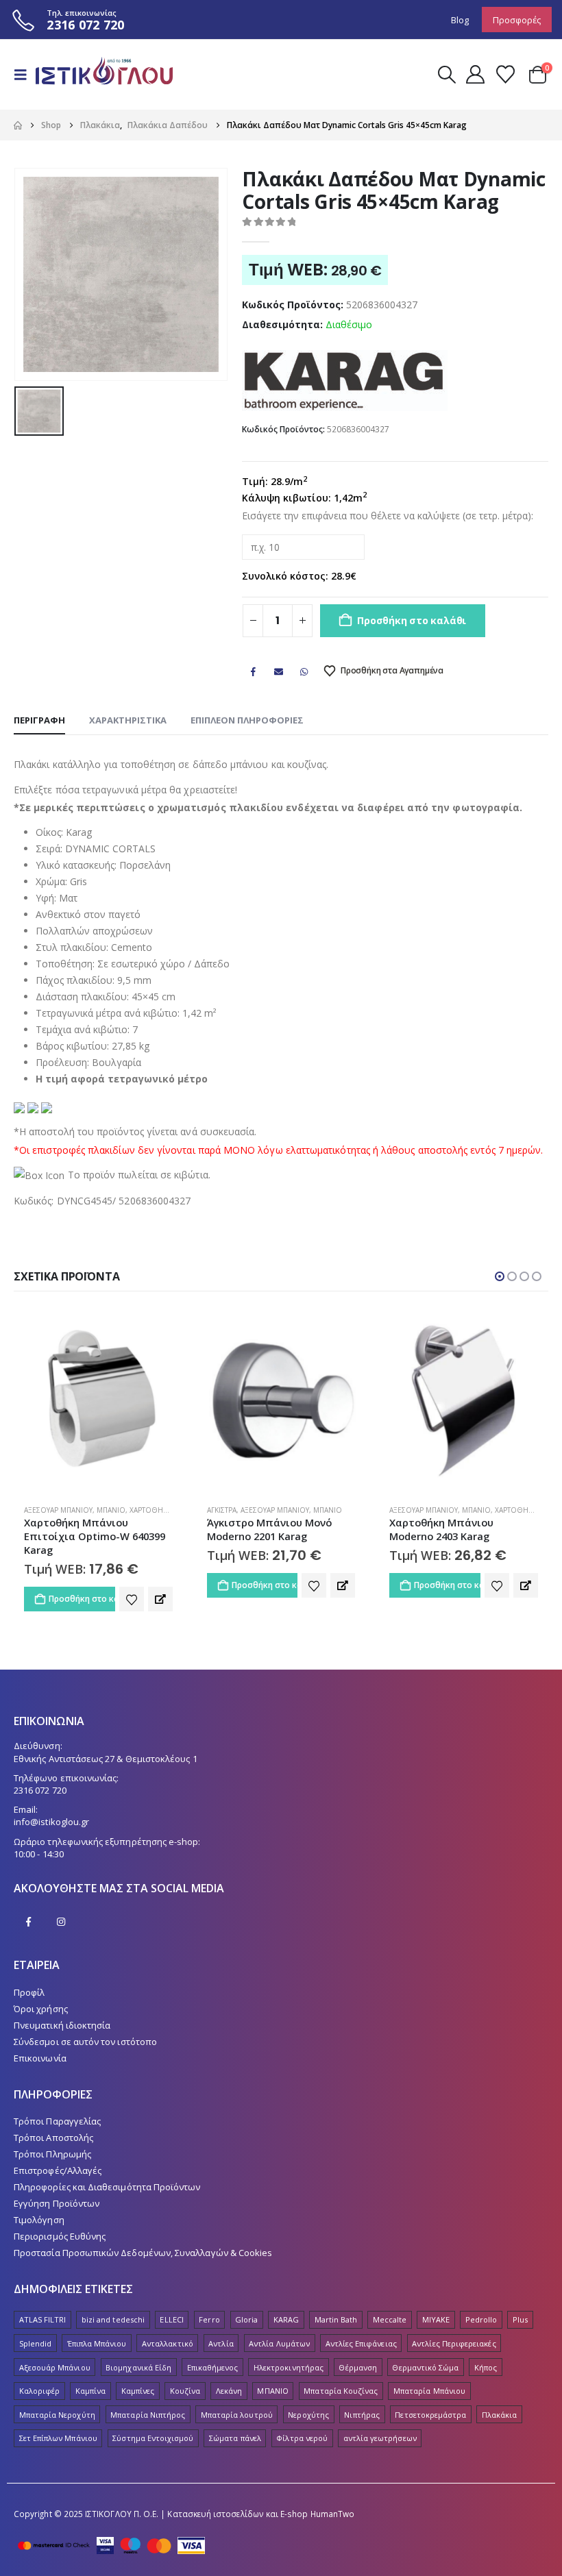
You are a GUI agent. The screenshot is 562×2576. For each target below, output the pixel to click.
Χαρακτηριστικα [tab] (128, 720)
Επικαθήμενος (213, 2354)
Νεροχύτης (308, 2401)
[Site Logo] (104, 74)
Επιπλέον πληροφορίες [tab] (247, 720)
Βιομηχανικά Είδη (138, 2354)
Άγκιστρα (39, 1510)
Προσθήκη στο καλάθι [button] (83, 1585)
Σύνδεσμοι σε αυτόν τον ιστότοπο (85, 2028)
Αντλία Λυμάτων (279, 2330)
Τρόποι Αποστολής (53, 2124)
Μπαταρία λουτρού (237, 2401)
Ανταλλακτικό (168, 2330)
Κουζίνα (185, 2377)
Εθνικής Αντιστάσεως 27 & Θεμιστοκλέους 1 (106, 1745)
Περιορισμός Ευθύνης (60, 2222)
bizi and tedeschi (113, 2306)
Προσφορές (517, 20)
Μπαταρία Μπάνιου (429, 2377)
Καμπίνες (138, 2377)
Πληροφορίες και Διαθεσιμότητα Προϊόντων (107, 2173)
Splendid (36, 2330)
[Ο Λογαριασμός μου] (475, 74)
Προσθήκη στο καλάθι (412, 620)
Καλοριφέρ (40, 2377)
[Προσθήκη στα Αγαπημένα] (132, 1585)
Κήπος (486, 2354)
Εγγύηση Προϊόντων (57, 2190)
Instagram (61, 1908)
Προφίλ (29, 1979)
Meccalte (390, 2306)
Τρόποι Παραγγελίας (57, 2107)
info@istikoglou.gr (51, 1808)
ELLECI (171, 2306)
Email (279, 671)
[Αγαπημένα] (505, 74)
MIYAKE (436, 2306)
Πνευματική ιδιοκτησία (62, 2011)
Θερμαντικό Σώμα (425, 2354)
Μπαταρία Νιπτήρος (148, 2401)
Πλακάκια (500, 2401)
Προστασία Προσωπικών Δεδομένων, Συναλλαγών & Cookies (143, 2239)
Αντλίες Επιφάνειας (361, 2330)
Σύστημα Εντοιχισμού (153, 2425)
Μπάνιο (145, 1510)
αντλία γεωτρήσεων (380, 2425)
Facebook (253, 671)
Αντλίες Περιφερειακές (454, 2330)
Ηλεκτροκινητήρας (289, 2354)
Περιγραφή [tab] (39, 720)
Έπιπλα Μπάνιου (97, 2330)
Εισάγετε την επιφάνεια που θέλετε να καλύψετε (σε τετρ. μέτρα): (388, 516)
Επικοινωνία (40, 2044)
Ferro (209, 2306)
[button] (25, 75)
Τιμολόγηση (39, 2206)
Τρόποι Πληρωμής (52, 2140)
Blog (460, 20)
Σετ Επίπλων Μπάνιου (58, 2425)
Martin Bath (336, 2306)
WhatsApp (304, 671)
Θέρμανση (358, 2354)
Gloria (246, 2306)
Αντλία (221, 2330)
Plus (520, 2306)
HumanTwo (333, 2500)
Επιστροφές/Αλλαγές (58, 2157)
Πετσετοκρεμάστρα (430, 2401)
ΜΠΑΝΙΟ (272, 2377)
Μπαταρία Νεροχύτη (57, 2401)
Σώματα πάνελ (235, 2425)
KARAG (286, 2306)
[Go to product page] (99, 1399)
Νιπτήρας (362, 2401)
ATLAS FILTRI (43, 2306)
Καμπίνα (90, 2377)
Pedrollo (481, 2306)
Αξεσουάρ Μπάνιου (93, 1510)
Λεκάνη (229, 2377)
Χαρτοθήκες (335, 1510)
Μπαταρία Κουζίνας (341, 2377)
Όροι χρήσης (41, 1995)
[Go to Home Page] (18, 125)
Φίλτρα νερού (302, 2425)
